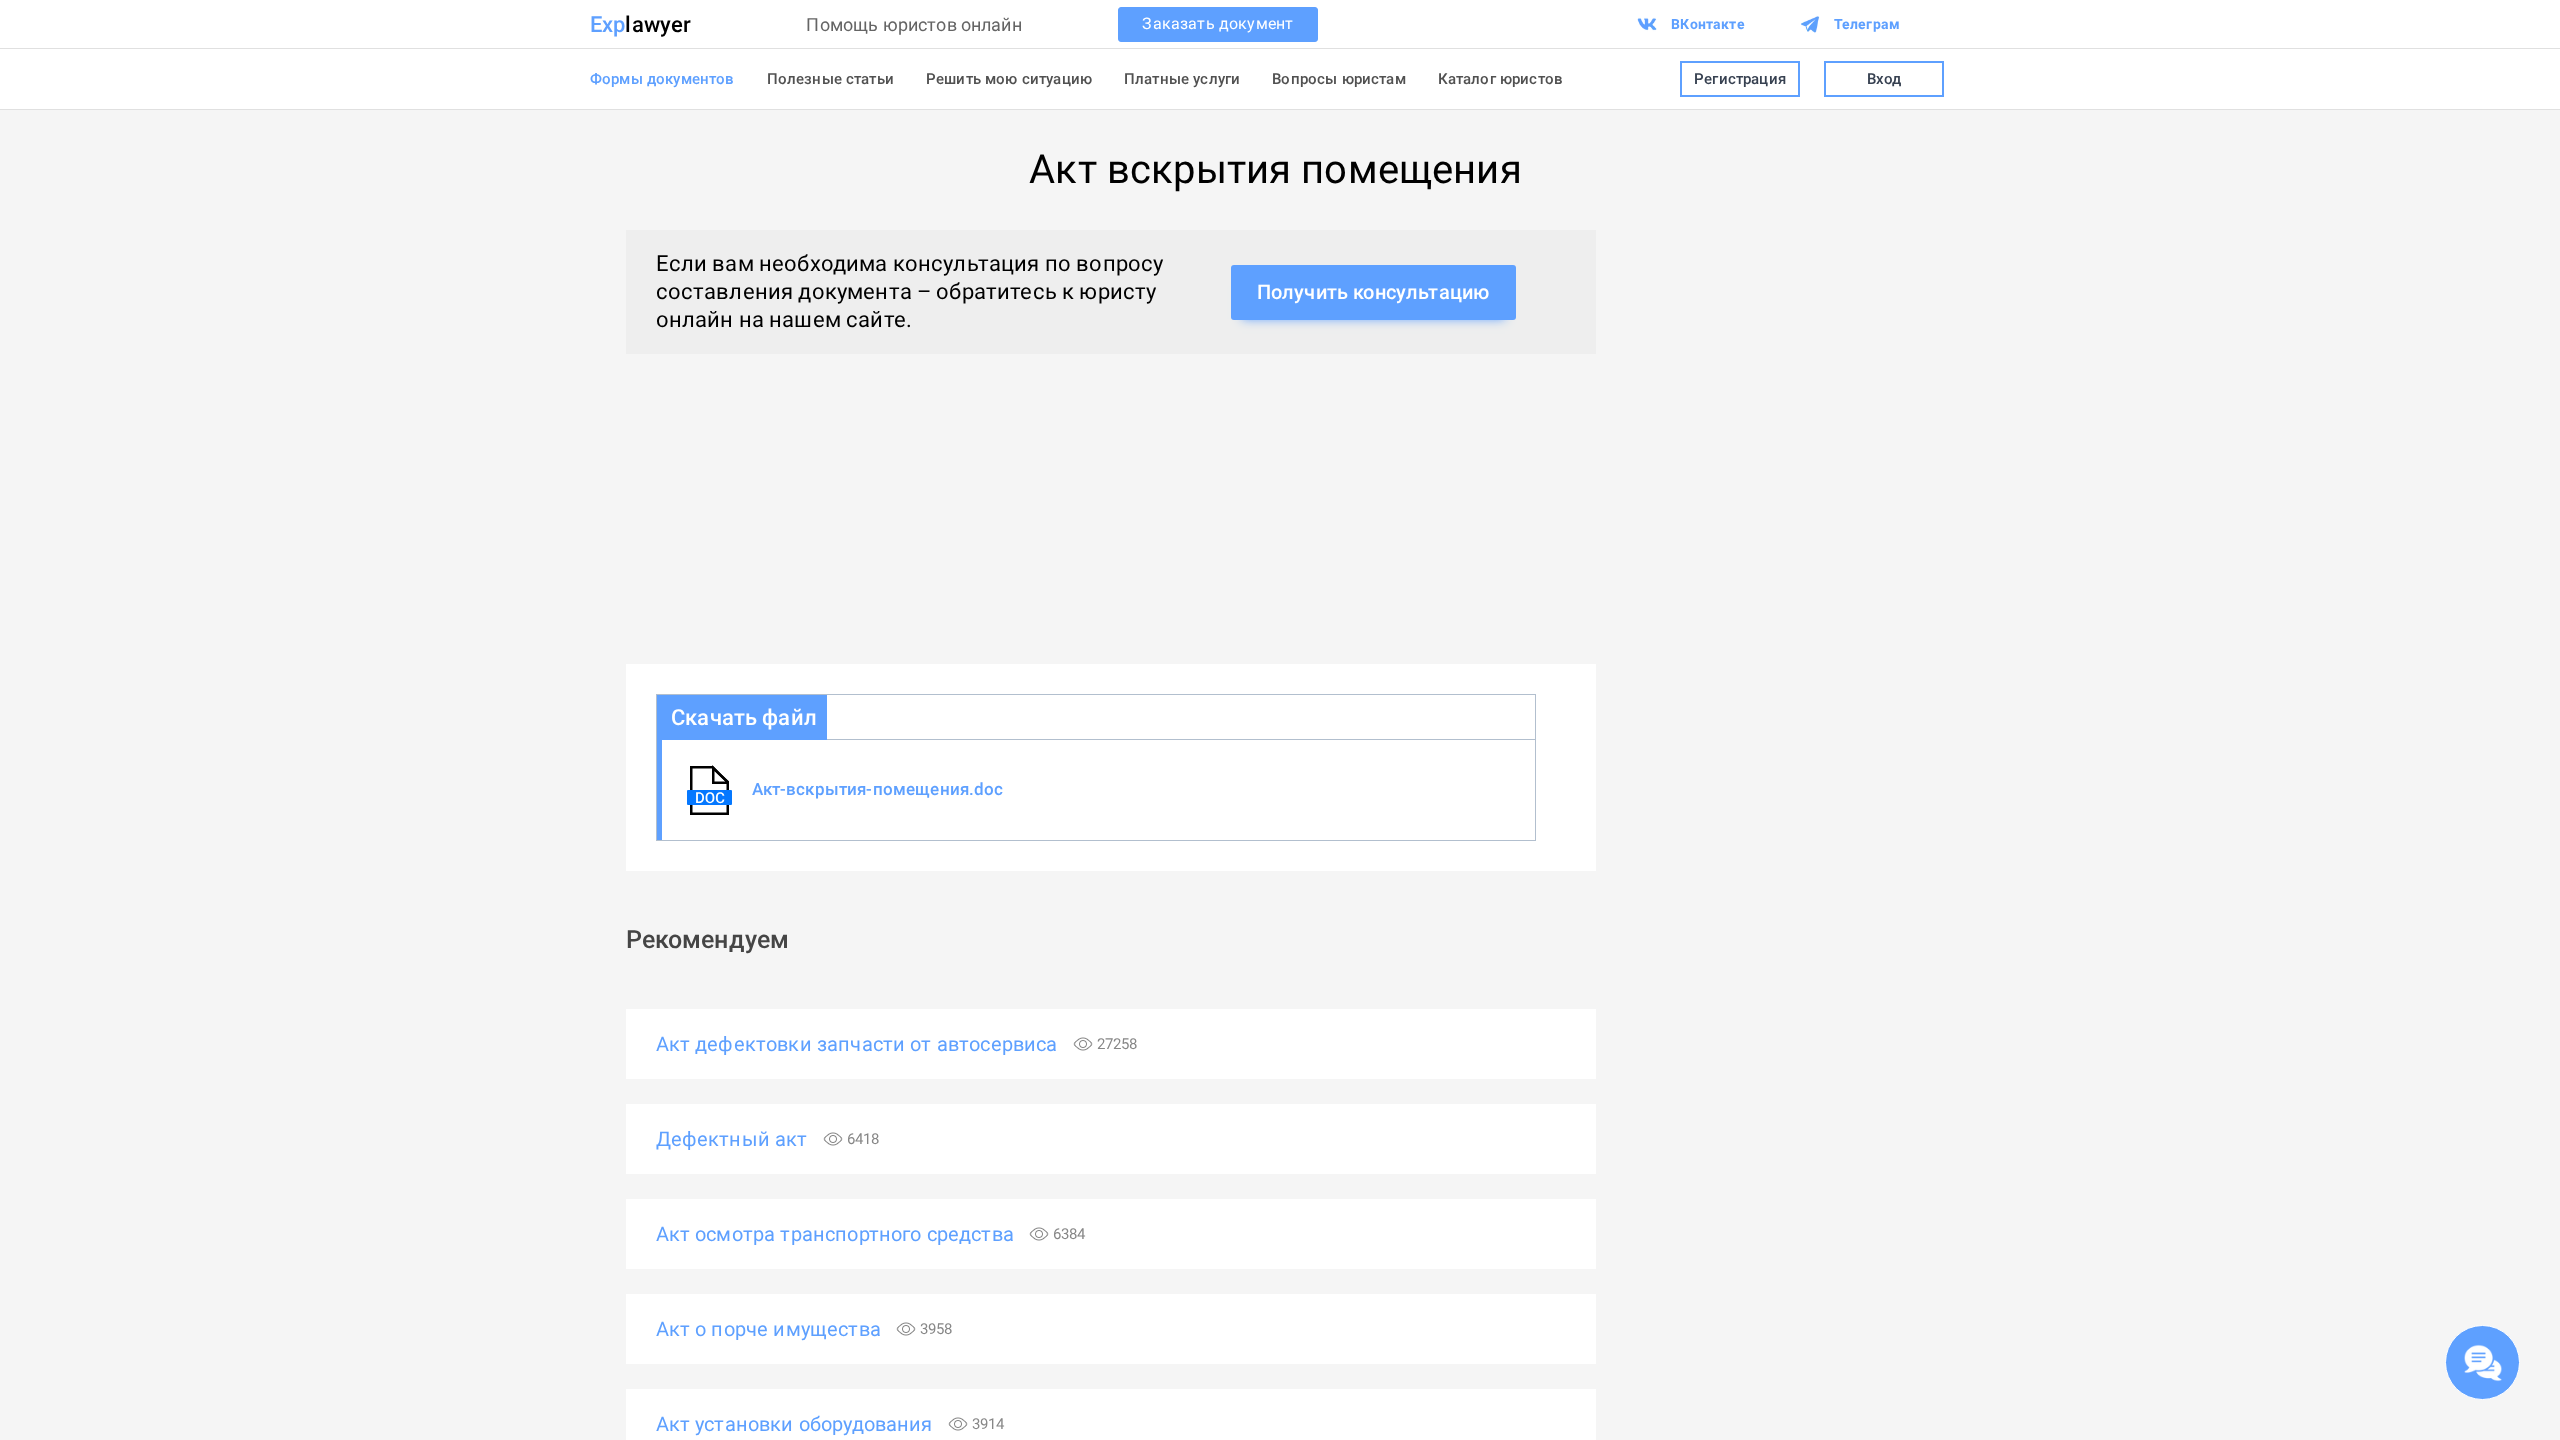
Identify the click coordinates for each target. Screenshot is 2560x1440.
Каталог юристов (1500, 79)
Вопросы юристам (1338, 79)
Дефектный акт (768, 1139)
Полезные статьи (830, 79)
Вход (1884, 79)
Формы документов (662, 79)
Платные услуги (1182, 79)
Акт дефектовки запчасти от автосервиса (897, 1044)
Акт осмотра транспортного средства (871, 1234)
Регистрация (1740, 79)
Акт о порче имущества (804, 1329)
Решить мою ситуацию (1009, 79)
